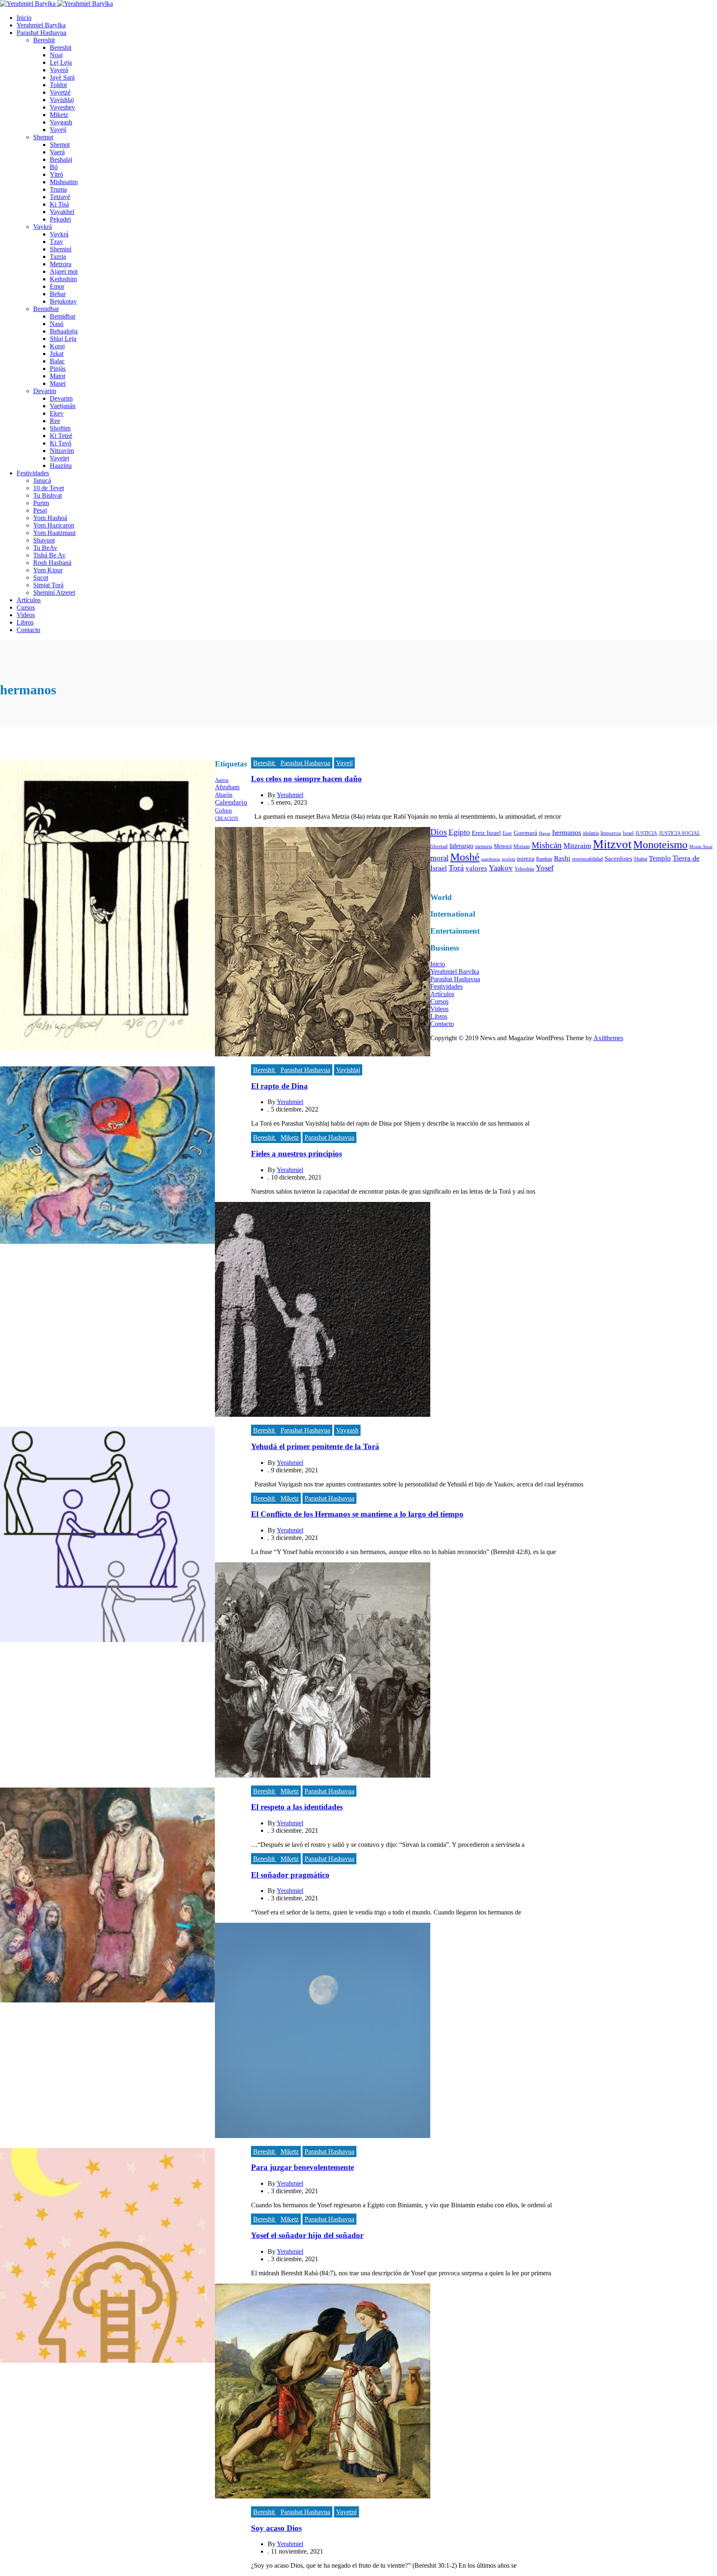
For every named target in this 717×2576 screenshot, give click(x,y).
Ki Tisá (59, 204)
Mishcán (547, 845)
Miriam (522, 846)
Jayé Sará (62, 77)
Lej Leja (61, 62)
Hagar (545, 833)
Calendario (231, 802)
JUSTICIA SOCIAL (679, 833)
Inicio (24, 18)
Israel (628, 833)
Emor (57, 286)
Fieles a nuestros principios (296, 1154)
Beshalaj (61, 159)
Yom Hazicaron (54, 525)
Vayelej (60, 458)
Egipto (459, 832)
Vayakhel (62, 212)
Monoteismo (660, 845)
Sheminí (61, 249)
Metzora (61, 264)
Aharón (224, 795)
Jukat (57, 354)
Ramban (544, 859)
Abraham (227, 787)
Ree (55, 421)
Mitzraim (577, 846)
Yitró (56, 174)
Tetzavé (60, 197)
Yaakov (501, 868)
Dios (439, 832)
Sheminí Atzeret (54, 592)
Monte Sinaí (701, 847)
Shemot (43, 137)
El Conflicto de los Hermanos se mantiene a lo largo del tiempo (357, 1514)
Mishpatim (64, 182)
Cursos (26, 607)
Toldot (58, 85)
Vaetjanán (63, 406)
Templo (660, 858)
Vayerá (59, 70)
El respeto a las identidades (297, 1807)
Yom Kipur (48, 570)
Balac (57, 361)
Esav (507, 833)
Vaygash (61, 122)
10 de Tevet (49, 488)
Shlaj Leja (63, 339)
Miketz (59, 115)
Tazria (58, 257)
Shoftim (60, 428)
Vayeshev (62, 107)
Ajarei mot (64, 271)
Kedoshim (63, 279)
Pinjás (58, 369)
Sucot (41, 578)
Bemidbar (46, 309)
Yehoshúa (524, 869)
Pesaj (40, 510)
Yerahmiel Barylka (41, 25)
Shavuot (44, 540)
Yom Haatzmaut (54, 533)
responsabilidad (588, 859)
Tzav (56, 242)
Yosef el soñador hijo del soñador (307, 2235)
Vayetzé (60, 92)
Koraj (57, 346)
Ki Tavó (61, 443)
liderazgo (461, 846)
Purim (41, 503)
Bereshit (44, 40)
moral (439, 858)
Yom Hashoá (50, 518)
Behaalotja (64, 331)
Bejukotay (63, 301)
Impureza (611, 833)
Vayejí (58, 130)
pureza (526, 859)
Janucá (42, 480)
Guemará (526, 833)
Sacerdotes (618, 859)
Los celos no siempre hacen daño (306, 779)
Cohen (223, 810)
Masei (58, 383)
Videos (26, 615)
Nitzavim (62, 451)
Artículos (29, 600)
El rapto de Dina (279, 1086)
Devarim (45, 391)
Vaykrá (43, 227)
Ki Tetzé (61, 436)
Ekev (57, 413)
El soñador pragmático (290, 1875)
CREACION (227, 819)
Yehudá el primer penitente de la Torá (315, 1446)
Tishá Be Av (49, 555)
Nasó (57, 324)
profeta (508, 859)
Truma (58, 189)
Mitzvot (612, 844)
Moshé (465, 857)
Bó (54, 167)
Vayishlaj (62, 100)
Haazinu (61, 466)
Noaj (56, 55)
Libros (25, 622)
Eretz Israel (486, 833)
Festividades (33, 473)
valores (476, 868)
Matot (57, 376)
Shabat (641, 859)
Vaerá (57, 152)
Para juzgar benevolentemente (302, 2167)
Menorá (503, 846)
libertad (439, 846)
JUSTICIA (646, 833)
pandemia (491, 859)
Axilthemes (608, 1038)
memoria (484, 847)
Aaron (222, 780)
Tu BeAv (45, 548)
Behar (58, 294)
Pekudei (60, 219)
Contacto (28, 630)
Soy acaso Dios (276, 2528)
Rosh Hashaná (52, 563)
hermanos (567, 832)
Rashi (562, 858)
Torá (456, 868)
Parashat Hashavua (41, 33)
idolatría (591, 833)
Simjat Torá (48, 585)
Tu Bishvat (48, 495)
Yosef (545, 868)
